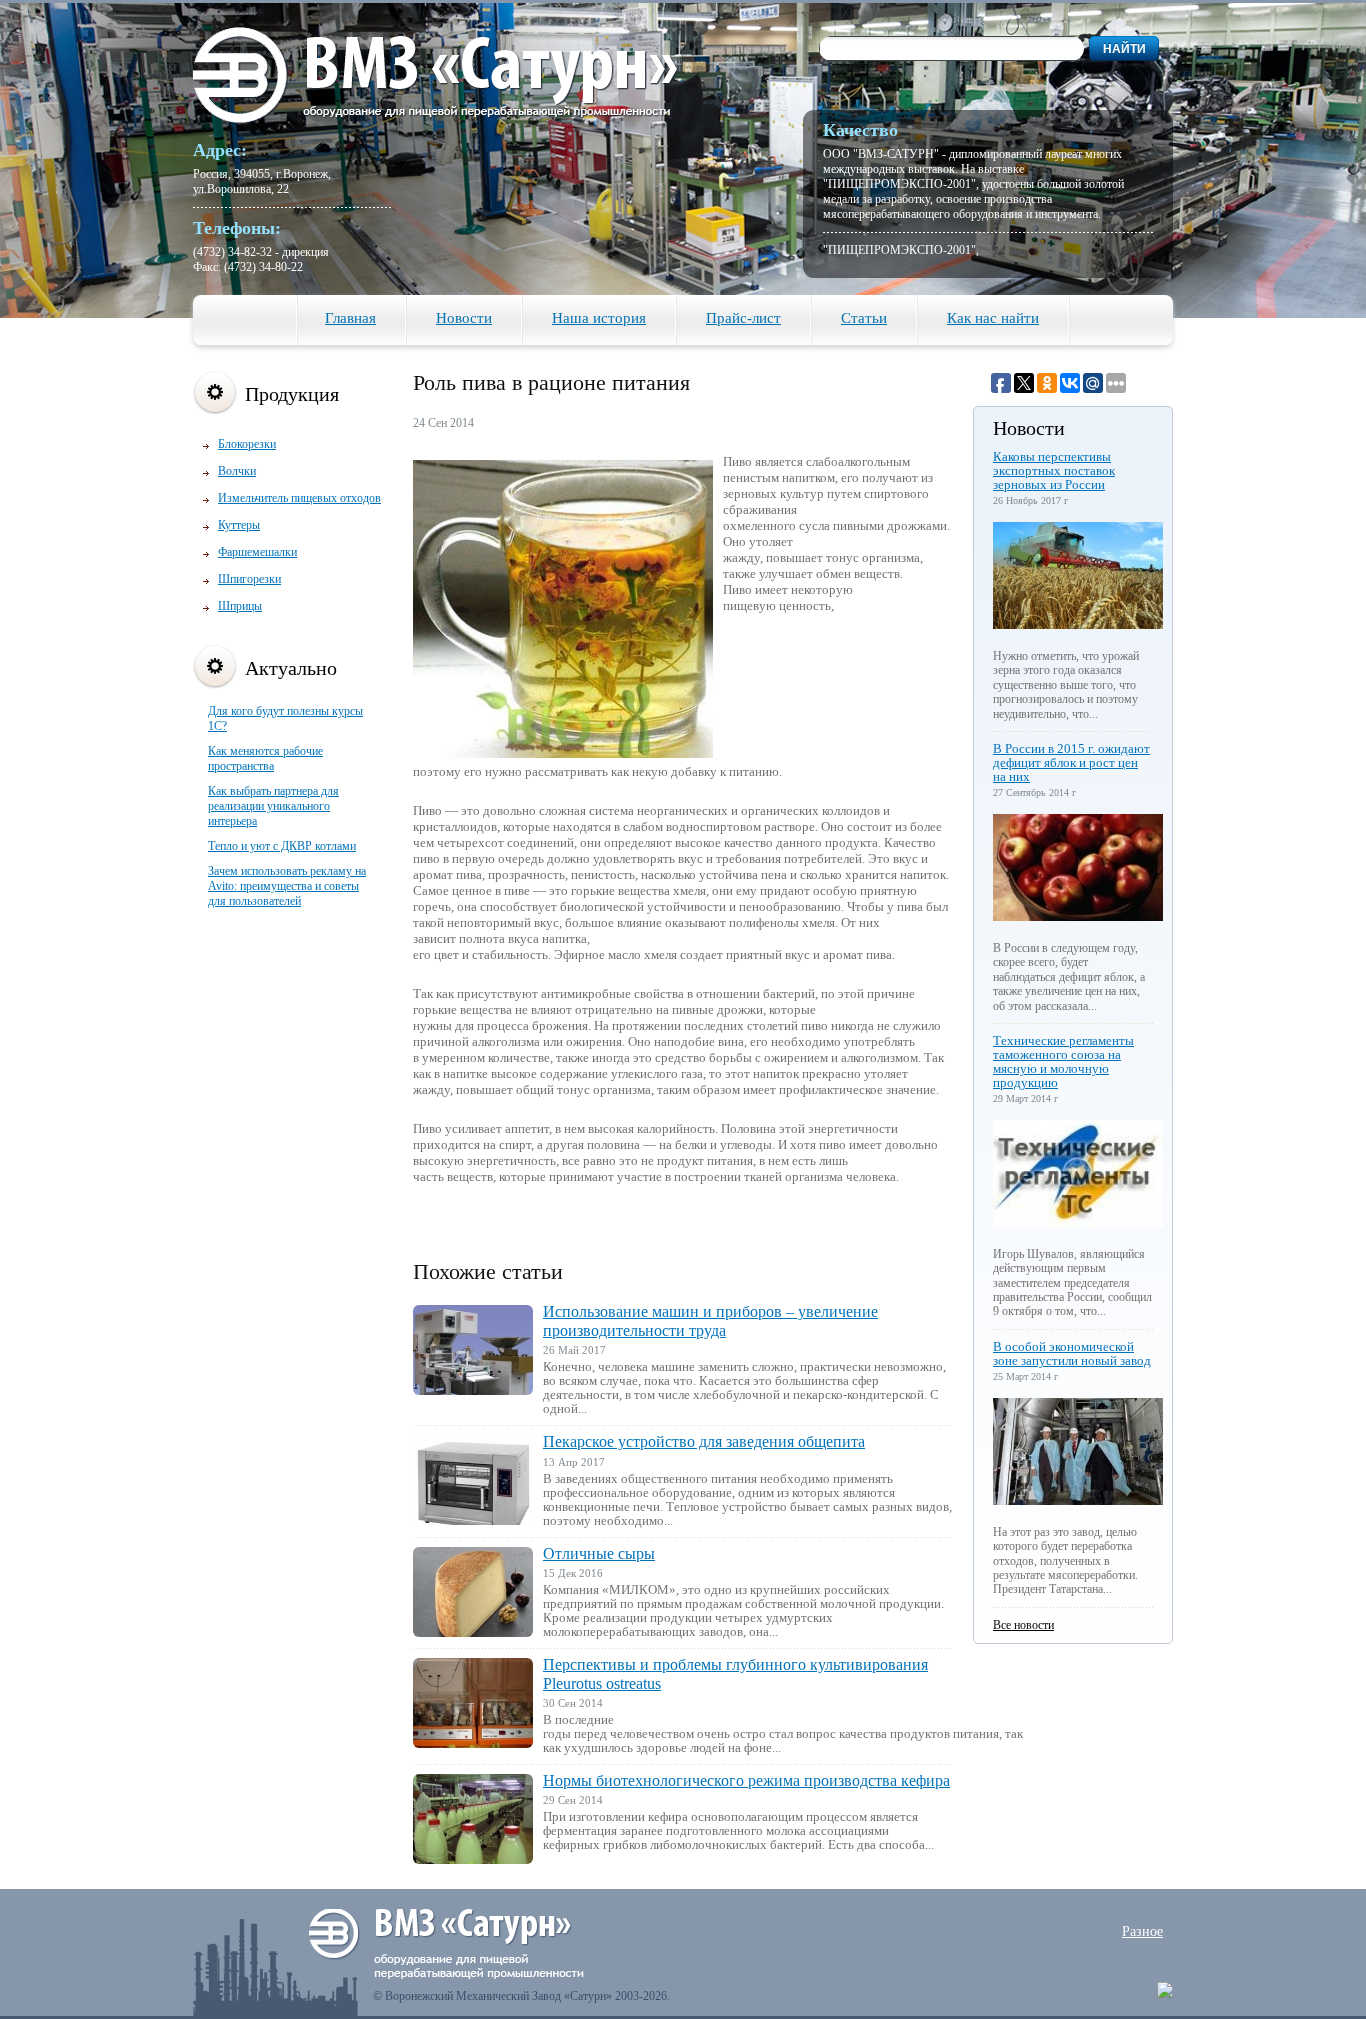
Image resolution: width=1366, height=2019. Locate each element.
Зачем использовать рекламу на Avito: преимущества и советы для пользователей (287, 886)
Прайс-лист (743, 318)
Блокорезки (247, 444)
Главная (350, 318)
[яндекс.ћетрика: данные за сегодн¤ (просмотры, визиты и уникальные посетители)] (1165, 1990)
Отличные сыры (599, 1553)
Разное (1142, 1931)
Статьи (864, 318)
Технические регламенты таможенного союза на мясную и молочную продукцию (1063, 1061)
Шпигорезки (249, 579)
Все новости (1023, 1625)
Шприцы (240, 606)
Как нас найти (993, 318)
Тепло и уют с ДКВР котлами (282, 846)
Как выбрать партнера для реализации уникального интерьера (273, 806)
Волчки (237, 471)
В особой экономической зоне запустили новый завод (1072, 1353)
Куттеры (239, 525)
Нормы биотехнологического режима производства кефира (746, 1780)
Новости (464, 318)
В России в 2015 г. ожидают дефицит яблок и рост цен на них (1071, 762)
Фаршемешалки (257, 552)
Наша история (599, 318)
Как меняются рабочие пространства (265, 758)
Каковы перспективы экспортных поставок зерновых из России (1054, 470)
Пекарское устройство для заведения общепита (704, 1441)
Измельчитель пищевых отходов (299, 498)
